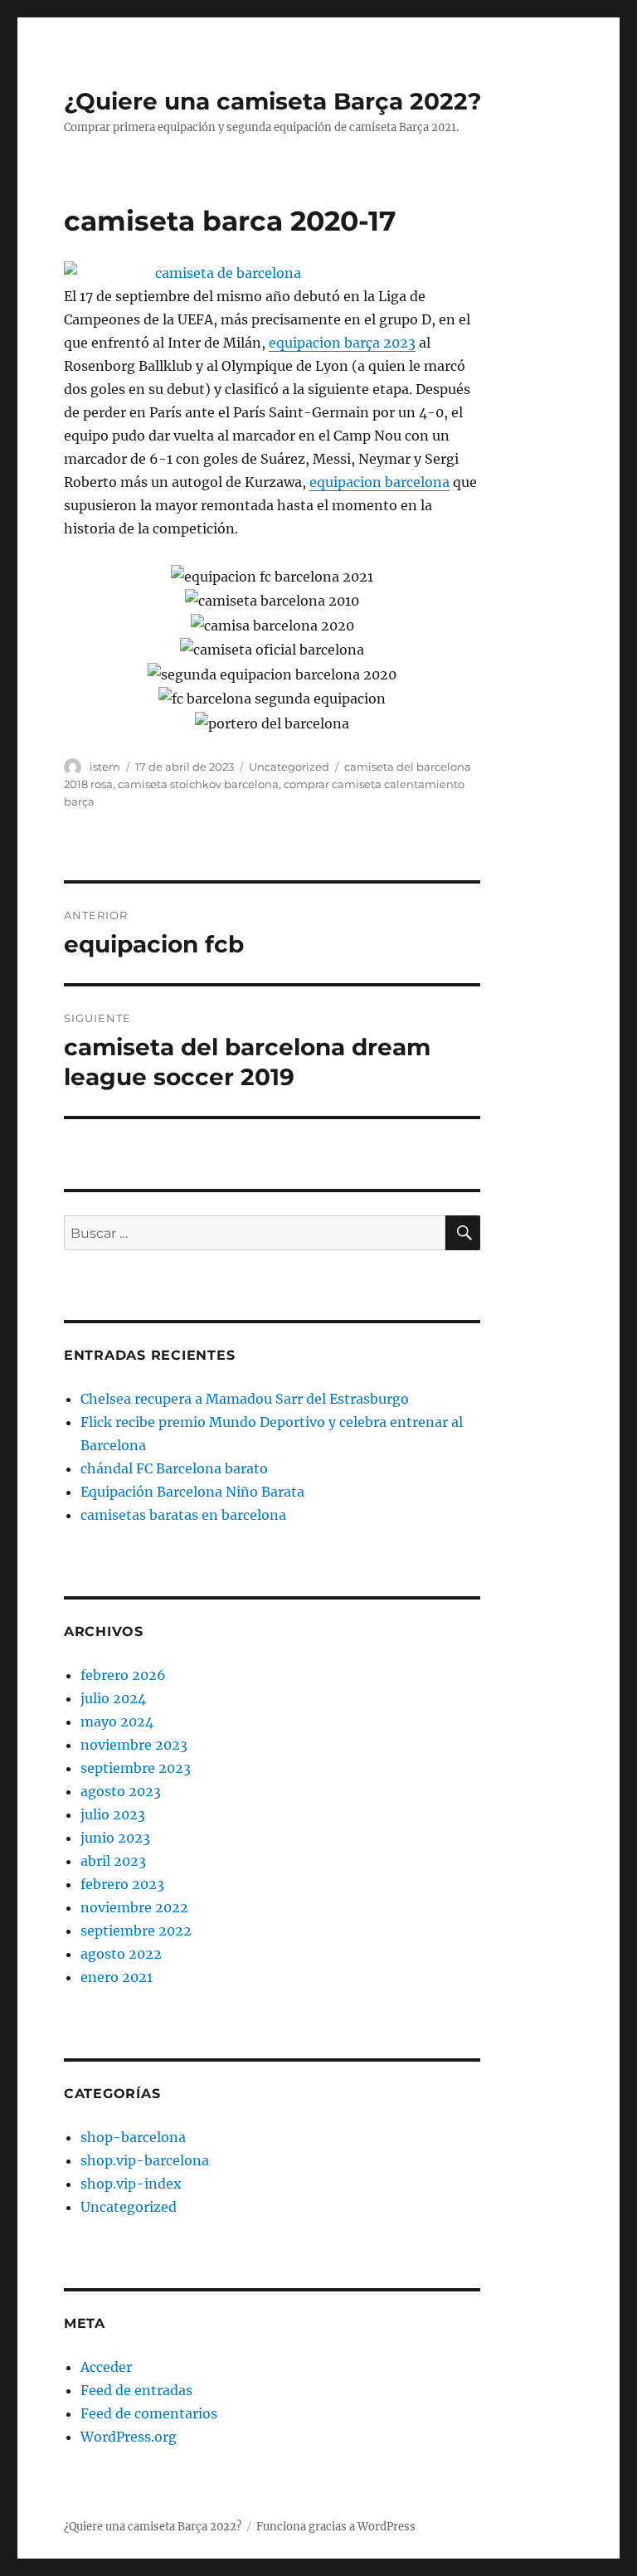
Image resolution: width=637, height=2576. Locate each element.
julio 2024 (113, 1698)
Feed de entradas (136, 2390)
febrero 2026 (123, 1675)
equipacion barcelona (379, 482)
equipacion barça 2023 (342, 343)
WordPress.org (129, 2437)
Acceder (106, 2367)
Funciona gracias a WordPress (336, 2527)
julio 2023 (113, 1814)
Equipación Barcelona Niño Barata (192, 1492)
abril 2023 (113, 1861)
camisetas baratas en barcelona (183, 1515)
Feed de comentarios (149, 2413)
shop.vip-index (131, 2184)
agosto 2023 (121, 1791)
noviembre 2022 (134, 1907)
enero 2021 (117, 1977)
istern (105, 767)
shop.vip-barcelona (145, 2160)
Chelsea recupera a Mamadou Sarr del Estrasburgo (245, 1399)
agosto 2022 (121, 1954)
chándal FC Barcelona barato (174, 1468)
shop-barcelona (133, 2137)
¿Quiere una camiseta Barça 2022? (272, 101)
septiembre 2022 (136, 1931)
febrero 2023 (122, 1884)
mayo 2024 (117, 1721)
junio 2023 (115, 1838)
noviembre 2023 (134, 1745)
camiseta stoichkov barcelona (198, 784)
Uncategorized (289, 767)
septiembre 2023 (136, 1768)
